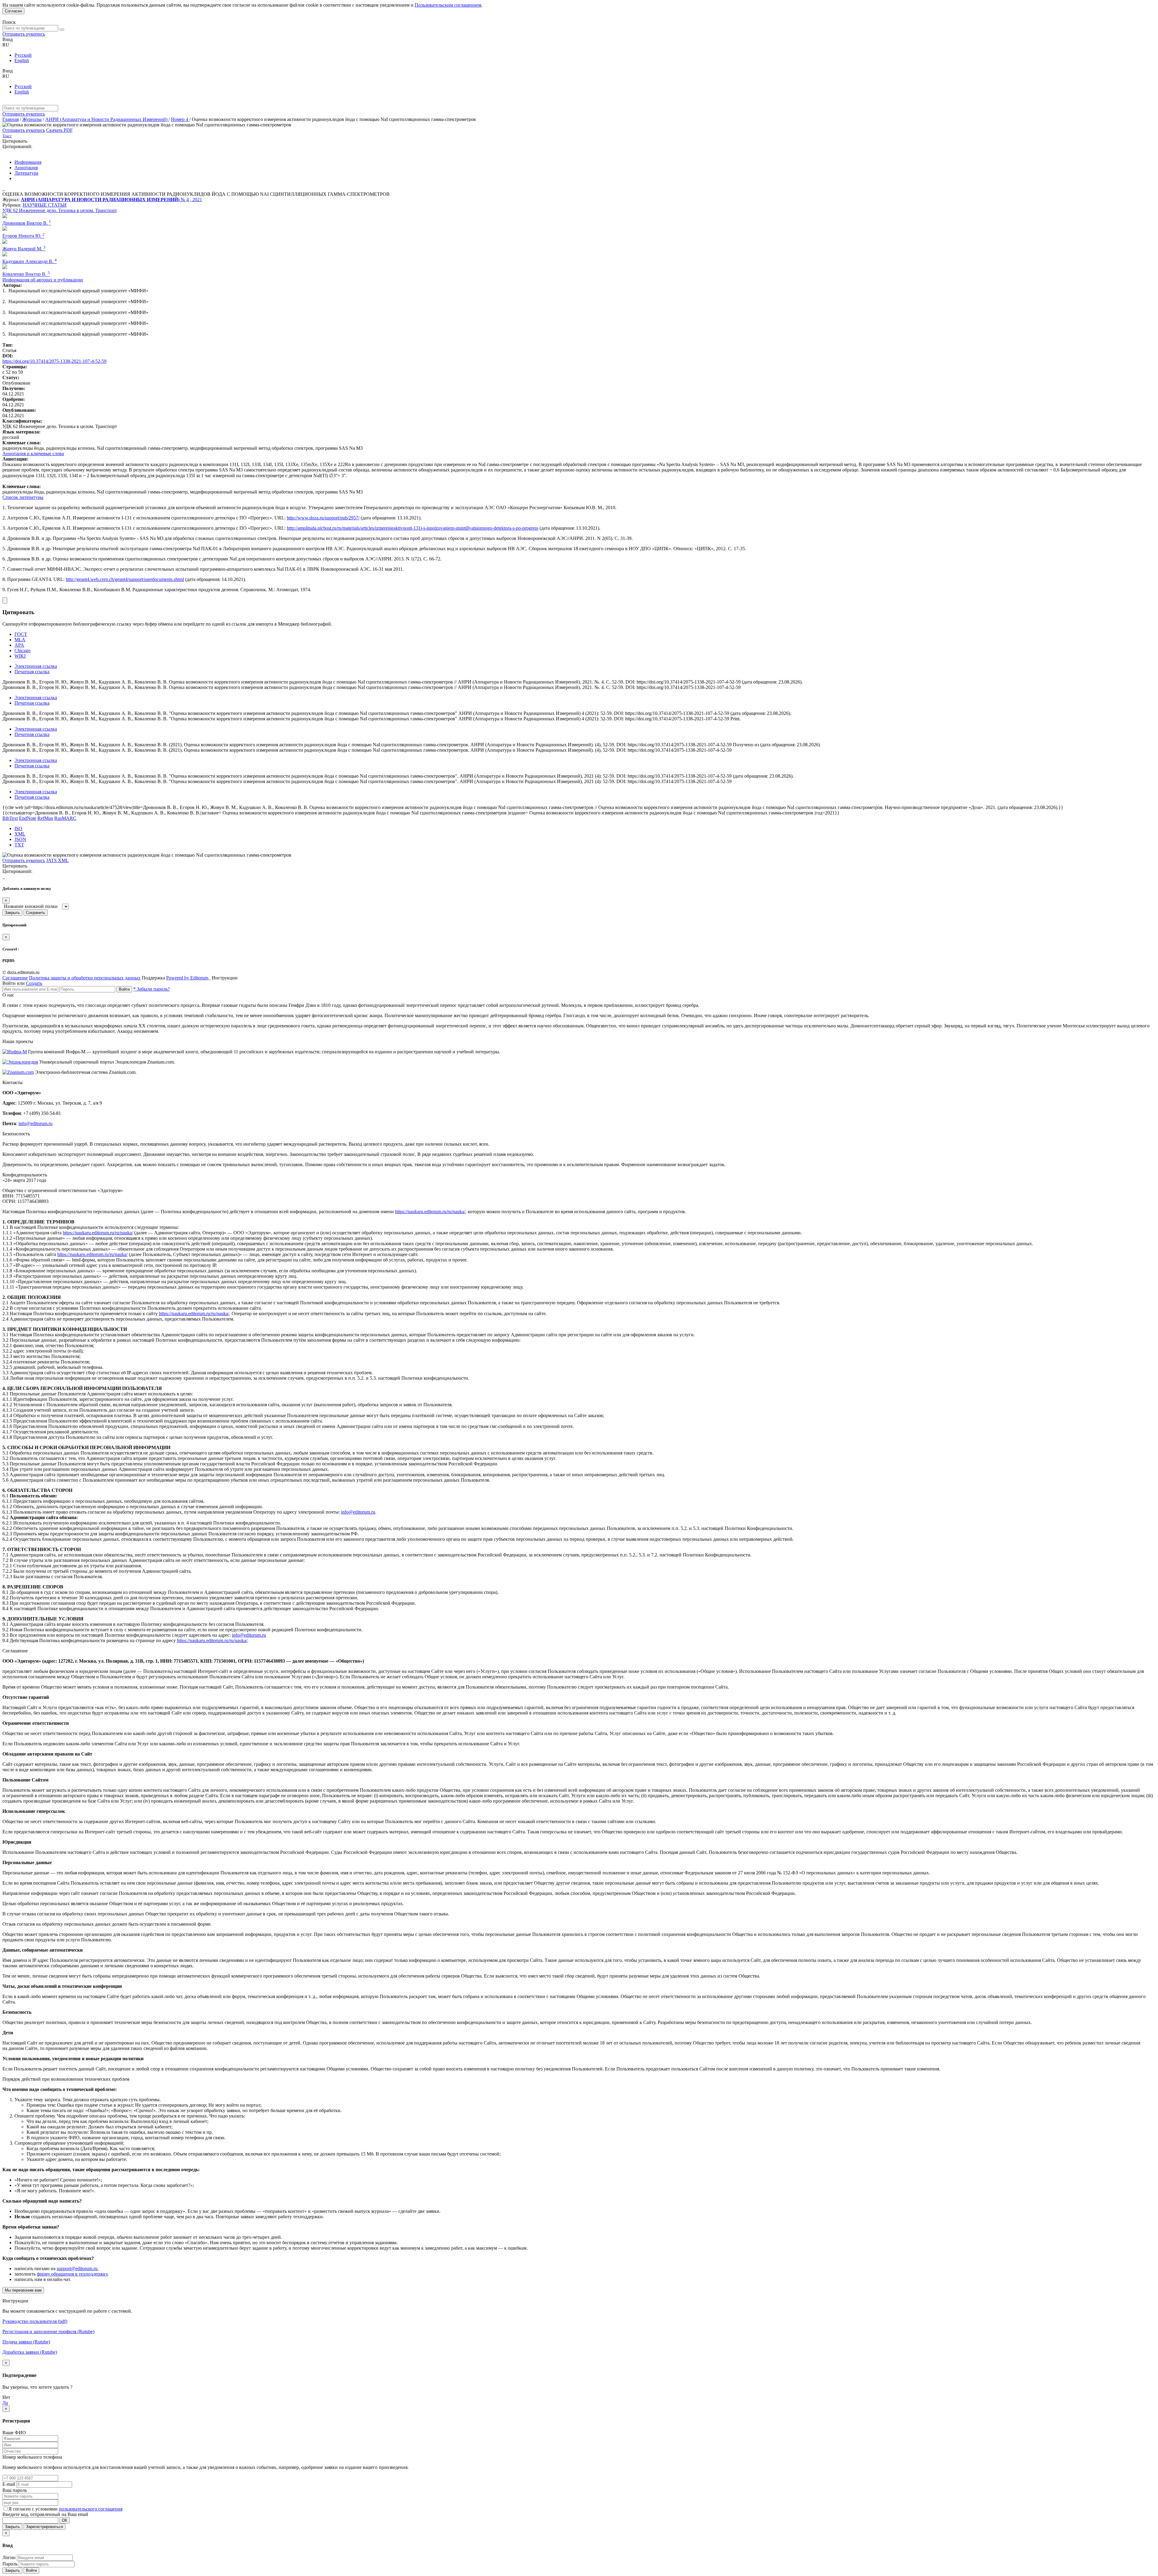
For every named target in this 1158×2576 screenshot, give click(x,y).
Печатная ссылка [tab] (32, 672)
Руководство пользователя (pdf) (35, 2321)
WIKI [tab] (20, 656)
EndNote (28, 818)
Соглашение (15, 978)
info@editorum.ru (35, 1123)
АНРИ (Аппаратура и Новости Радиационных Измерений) (107, 119)
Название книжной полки (31, 906)
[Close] (5, 600)
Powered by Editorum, (188, 978)
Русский (23, 55)
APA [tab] (19, 645)
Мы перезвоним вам (23, 2290)
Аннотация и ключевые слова (33, 454)
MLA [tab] (20, 640)
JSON (20, 839)
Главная (11, 119)
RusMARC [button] (65, 818)
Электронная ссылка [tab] (36, 666)
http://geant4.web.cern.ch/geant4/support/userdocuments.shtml (125, 579)
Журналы (32, 119)
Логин (9, 2557)
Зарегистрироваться (44, 2527)
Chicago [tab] (22, 650)
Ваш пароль (15, 2490)
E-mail (9, 2484)
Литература (26, 173)
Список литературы (23, 497)
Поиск (9, 22)
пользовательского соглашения (91, 2509)
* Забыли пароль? (152, 989)
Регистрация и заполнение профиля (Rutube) (48, 2332)
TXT (19, 845)
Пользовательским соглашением (448, 5)
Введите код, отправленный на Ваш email (45, 2514)
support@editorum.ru (77, 2268)
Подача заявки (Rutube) (26, 2342)
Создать (34, 983)
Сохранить (36, 913)
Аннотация (26, 168)
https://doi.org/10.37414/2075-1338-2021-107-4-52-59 (54, 361)
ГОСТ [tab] (21, 634)
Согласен (13, 11)
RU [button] (6, 45)
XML (20, 834)
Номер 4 (180, 119)
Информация (28, 162)
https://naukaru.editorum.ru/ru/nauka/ (430, 1212)
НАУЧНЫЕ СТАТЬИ (45, 205)
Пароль (10, 2564)
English (22, 60)
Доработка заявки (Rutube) (30, 2352)
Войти (124, 989)
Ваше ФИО (14, 2433)
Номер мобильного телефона (32, 2457)
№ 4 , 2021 (191, 200)
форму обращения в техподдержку (72, 2274)
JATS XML (57, 860)
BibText (10, 818)
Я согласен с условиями (34, 2509)
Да (5, 2403)
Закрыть (12, 913)
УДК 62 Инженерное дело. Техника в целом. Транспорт (60, 210)
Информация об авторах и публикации (43, 280)
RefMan (45, 818)
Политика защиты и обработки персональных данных (85, 978)
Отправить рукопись (24, 34)
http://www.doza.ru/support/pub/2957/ (323, 518)
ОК (65, 2520)
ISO (18, 828)
